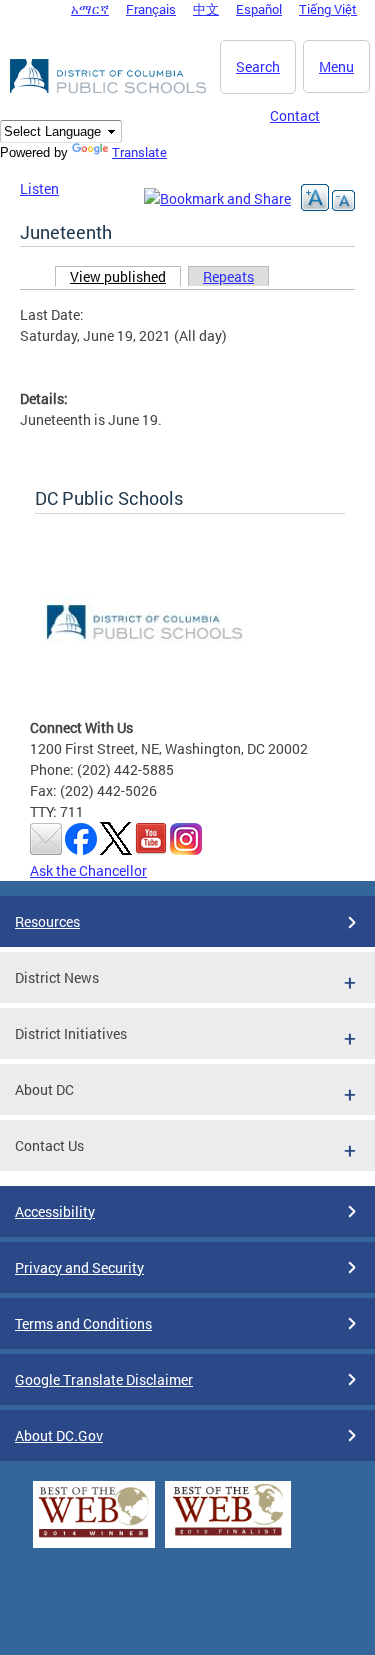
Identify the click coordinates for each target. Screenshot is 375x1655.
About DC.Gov (59, 1435)
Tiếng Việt (328, 9)
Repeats (228, 276)
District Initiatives (71, 1033)
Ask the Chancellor (88, 870)
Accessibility (55, 1211)
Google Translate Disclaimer (104, 1379)
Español (259, 9)
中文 (206, 9)
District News (57, 977)
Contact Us (49, 1145)
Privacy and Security (79, 1267)
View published (125, 276)
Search (258, 66)
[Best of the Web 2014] (94, 1537)
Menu (336, 66)
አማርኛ (90, 9)
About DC (44, 1089)
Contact (295, 115)
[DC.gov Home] (110, 90)
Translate (139, 152)
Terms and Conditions (83, 1323)
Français (151, 9)
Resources (47, 921)
